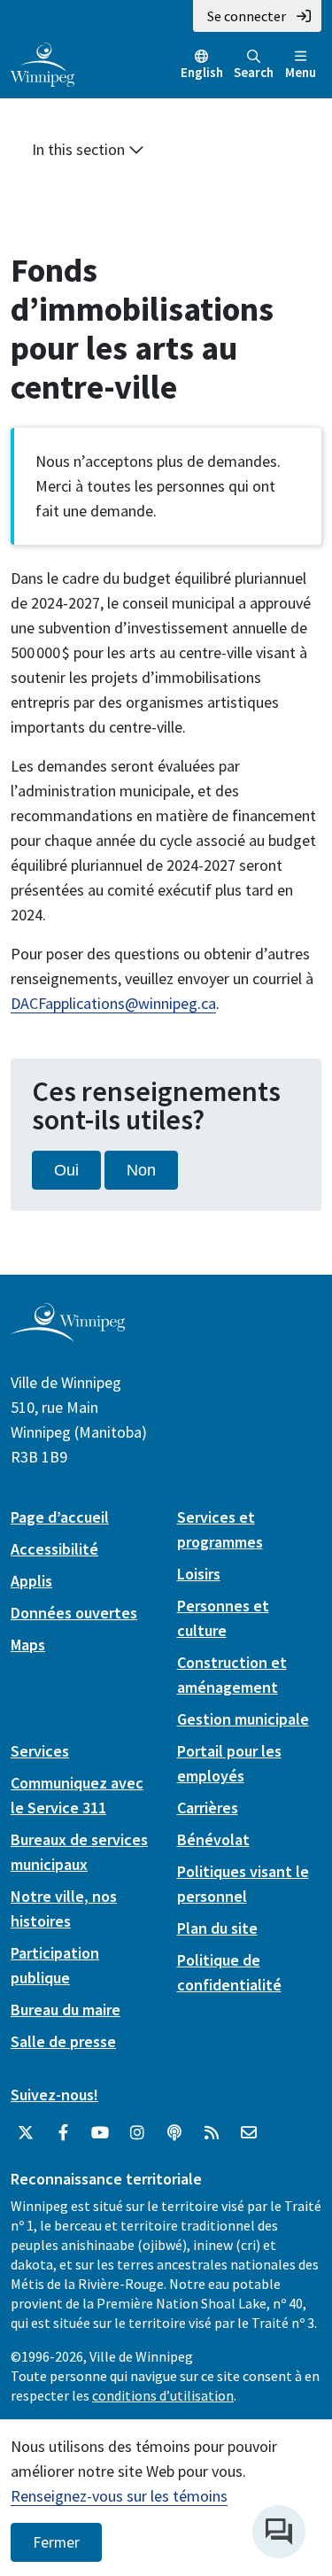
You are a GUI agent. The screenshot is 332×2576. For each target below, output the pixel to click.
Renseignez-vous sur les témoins (119, 2496)
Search (254, 72)
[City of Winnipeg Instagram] (137, 2133)
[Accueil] (42, 63)
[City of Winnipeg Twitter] (26, 2133)
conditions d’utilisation (163, 2395)
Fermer (56, 2542)
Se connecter (247, 16)
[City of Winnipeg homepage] (68, 1335)
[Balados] (174, 2133)
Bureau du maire (66, 2010)
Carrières (208, 1808)
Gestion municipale (243, 1719)
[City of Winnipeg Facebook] (63, 2133)
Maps (28, 1645)
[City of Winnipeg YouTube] (100, 2133)
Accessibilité (54, 1549)
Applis (31, 1581)
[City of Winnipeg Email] (249, 2133)
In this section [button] (80, 149)
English (202, 72)
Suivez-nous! (54, 2095)
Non (141, 1170)
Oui (66, 1170)
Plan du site (217, 1928)
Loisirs (199, 1574)
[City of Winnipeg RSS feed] (212, 2133)
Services (40, 1751)
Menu (301, 72)
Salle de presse (63, 2041)
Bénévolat (213, 1839)
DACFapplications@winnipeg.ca (113, 1003)
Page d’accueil (60, 1517)
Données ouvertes (74, 1613)
